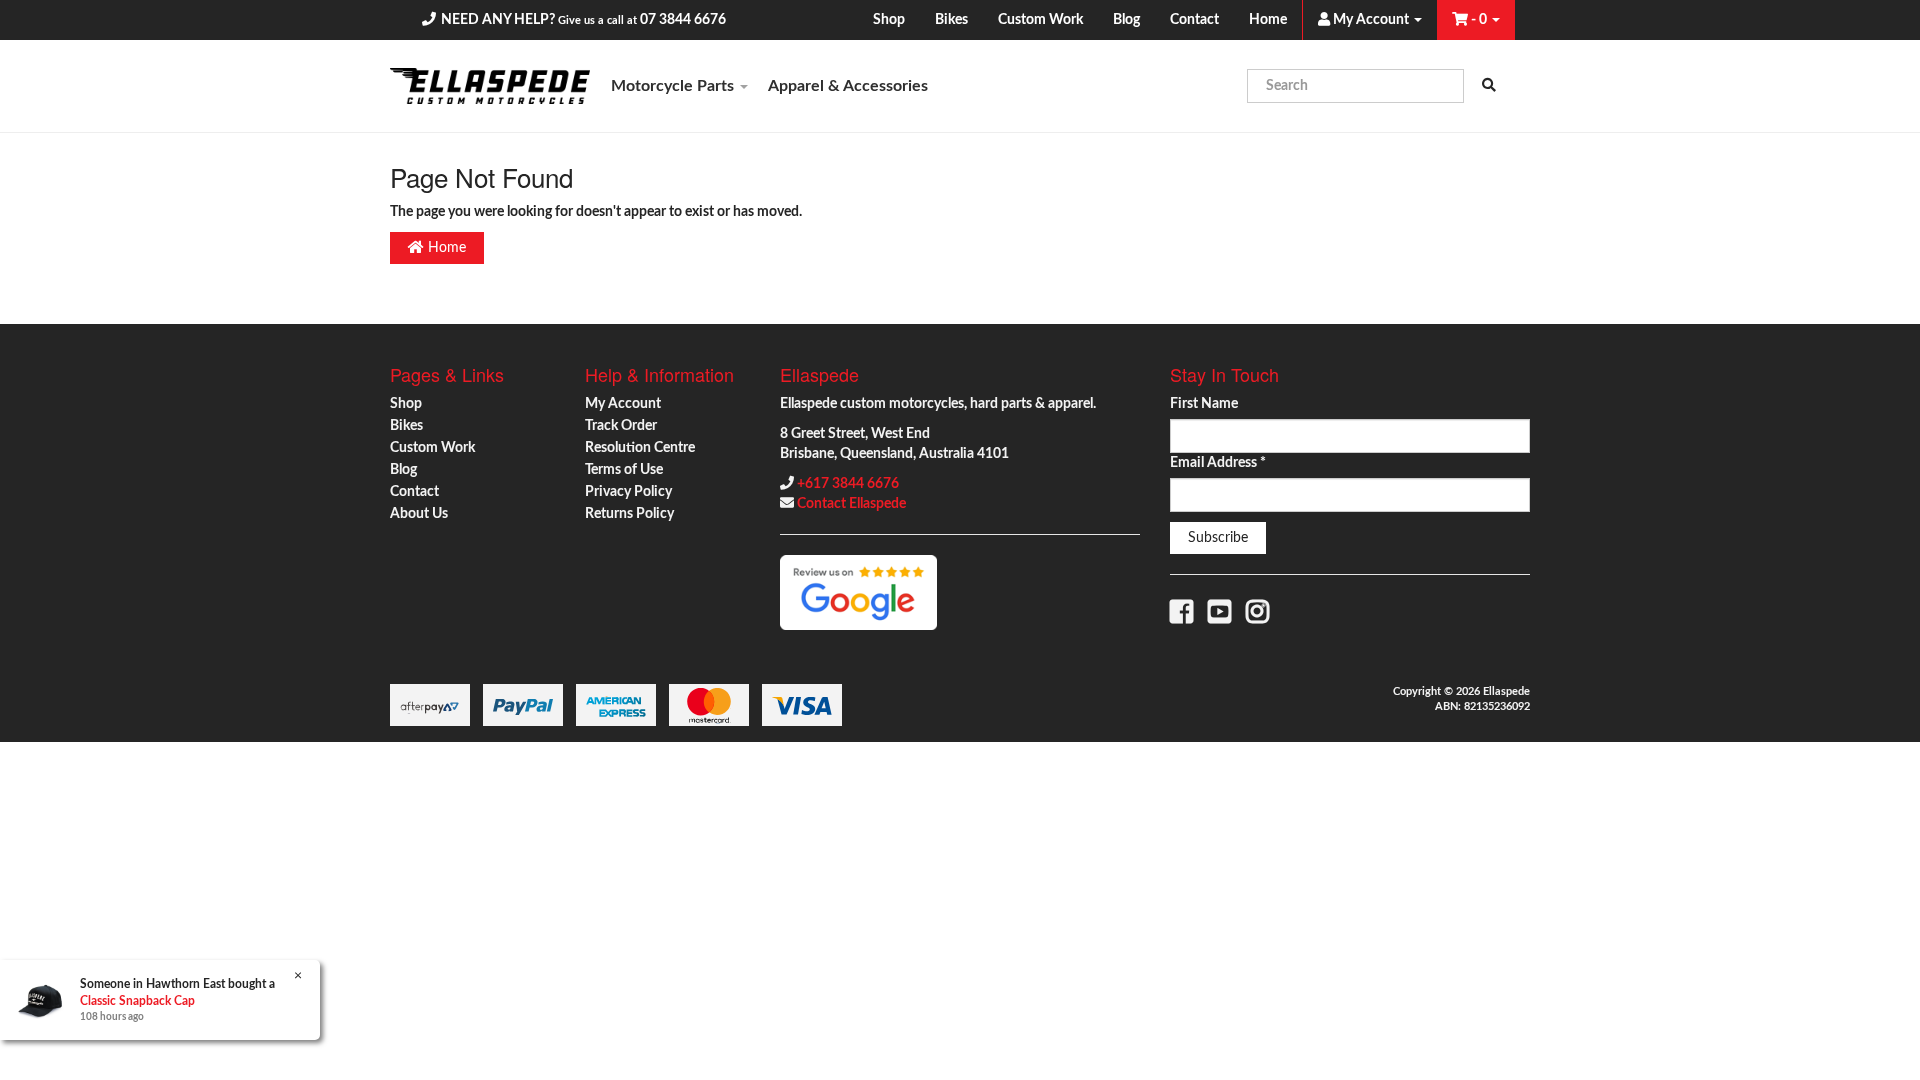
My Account (623, 404)
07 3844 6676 (683, 20)
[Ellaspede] (490, 86)
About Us (419, 514)
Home (1268, 20)
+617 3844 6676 (848, 484)
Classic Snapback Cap (137, 1001)
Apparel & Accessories (848, 86)
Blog (1126, 20)
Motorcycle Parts (674, 86)
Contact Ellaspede (851, 504)
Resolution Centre (640, 448)
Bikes (951, 20)
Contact (1194, 20)
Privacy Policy (628, 492)
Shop (889, 20)
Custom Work (1040, 20)
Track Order (621, 426)
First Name (1204, 404)
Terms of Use (624, 470)
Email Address (1218, 463)
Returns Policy (629, 514)
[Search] (1489, 86)
